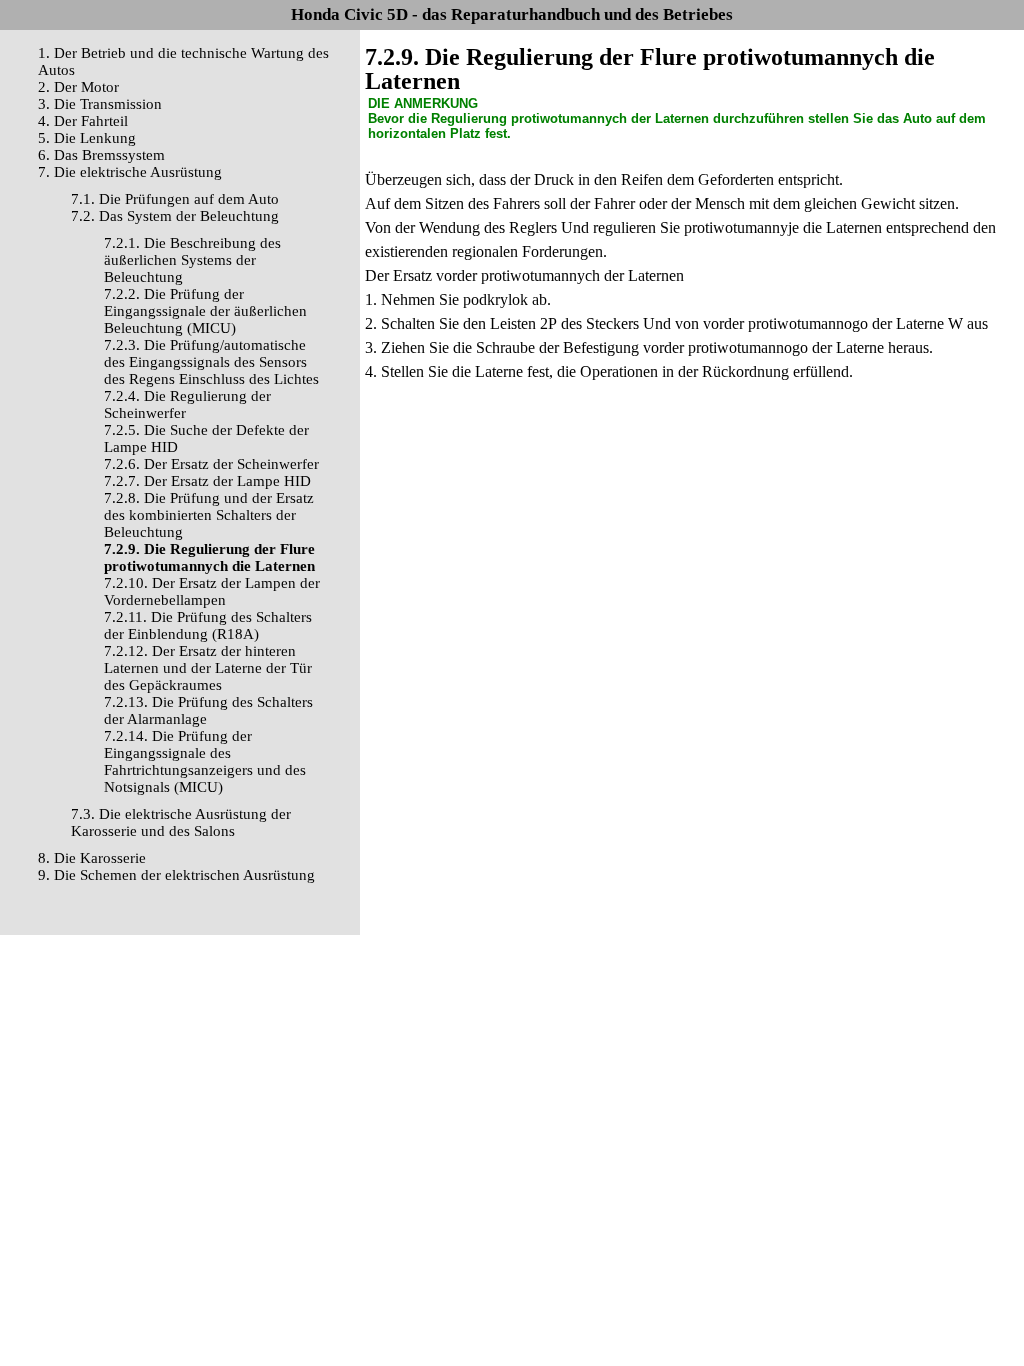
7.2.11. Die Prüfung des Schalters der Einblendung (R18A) (208, 625)
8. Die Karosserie (92, 858)
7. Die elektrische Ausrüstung (130, 172)
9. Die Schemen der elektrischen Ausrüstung (176, 875)
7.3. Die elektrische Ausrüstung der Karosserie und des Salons (181, 822)
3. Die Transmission (100, 104)
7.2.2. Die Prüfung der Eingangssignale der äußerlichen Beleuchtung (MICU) (205, 311)
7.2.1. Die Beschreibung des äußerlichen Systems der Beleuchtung (192, 260)
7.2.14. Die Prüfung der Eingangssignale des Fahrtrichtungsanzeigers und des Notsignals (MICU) (205, 761)
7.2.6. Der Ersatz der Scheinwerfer (211, 464)
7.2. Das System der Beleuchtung (175, 216)
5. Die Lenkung (87, 138)
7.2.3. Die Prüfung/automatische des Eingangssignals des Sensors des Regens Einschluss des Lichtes (211, 362)
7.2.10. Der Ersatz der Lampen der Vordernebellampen (212, 591)
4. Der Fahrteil (83, 121)
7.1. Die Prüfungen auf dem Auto (175, 199)
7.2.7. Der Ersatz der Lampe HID (207, 481)
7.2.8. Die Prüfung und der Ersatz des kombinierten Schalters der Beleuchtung (209, 515)
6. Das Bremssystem (101, 155)
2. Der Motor (78, 87)
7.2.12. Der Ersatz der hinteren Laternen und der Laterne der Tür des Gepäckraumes (208, 668)
